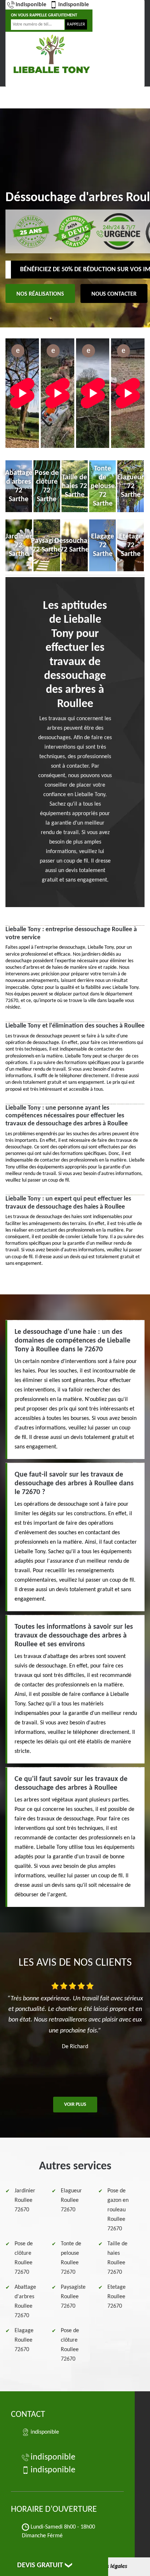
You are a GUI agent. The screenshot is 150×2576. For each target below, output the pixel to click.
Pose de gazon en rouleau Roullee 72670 (118, 2210)
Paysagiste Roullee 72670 (73, 2297)
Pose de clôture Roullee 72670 (24, 2258)
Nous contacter (114, 294)
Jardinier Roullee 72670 (25, 2200)
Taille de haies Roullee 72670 (117, 2258)
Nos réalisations (40, 294)
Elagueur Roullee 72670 (71, 2200)
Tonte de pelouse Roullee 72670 (71, 2258)
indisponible (31, 5)
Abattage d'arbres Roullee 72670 (25, 2301)
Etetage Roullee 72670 (117, 2297)
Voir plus (75, 2105)
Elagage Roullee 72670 (24, 2340)
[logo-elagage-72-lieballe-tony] (51, 54)
